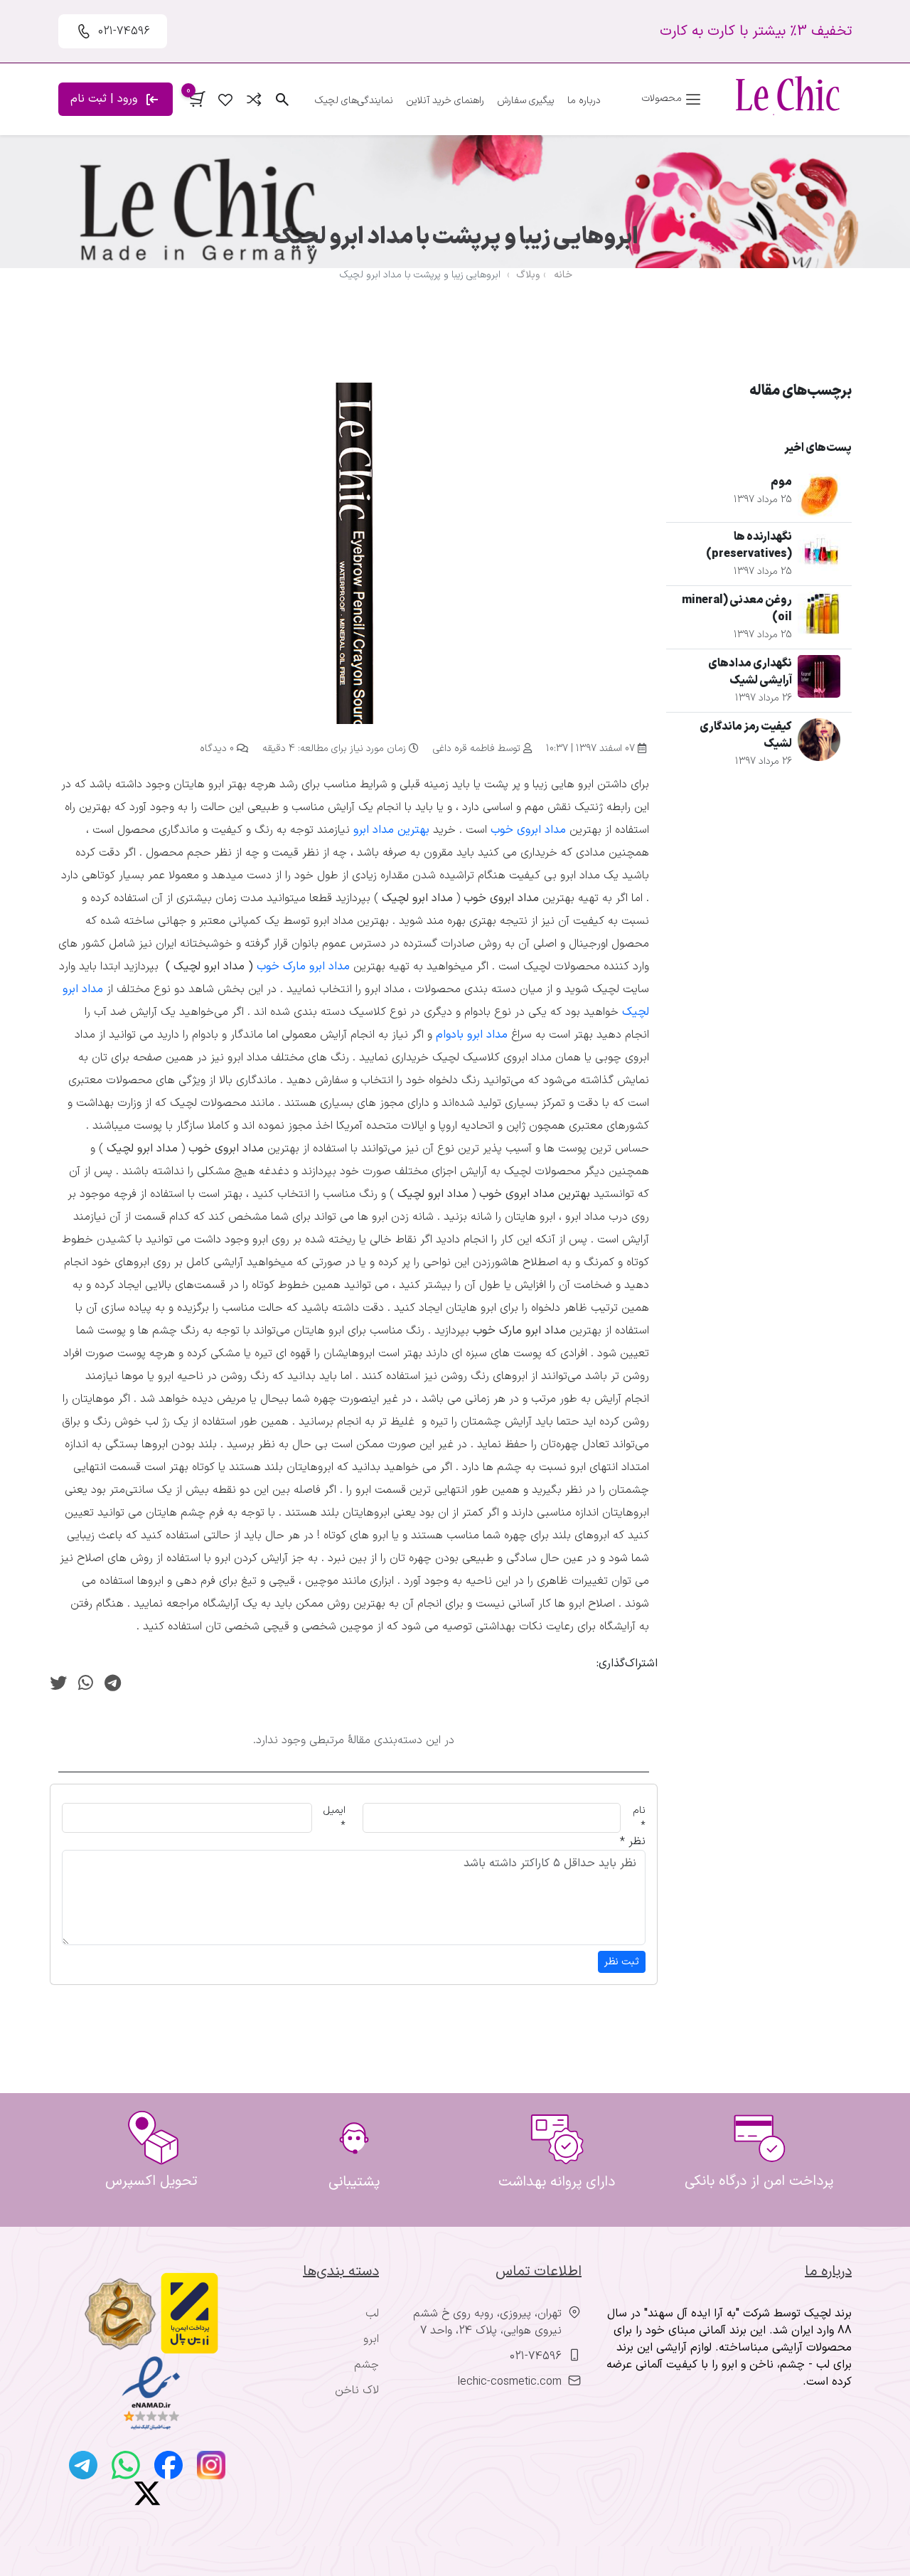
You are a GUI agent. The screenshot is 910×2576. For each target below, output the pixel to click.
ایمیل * (334, 1818)
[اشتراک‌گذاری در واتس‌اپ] (86, 1685)
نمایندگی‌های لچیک (354, 101)
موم (781, 482)
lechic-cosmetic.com (510, 2382)
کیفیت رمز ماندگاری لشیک (746, 735)
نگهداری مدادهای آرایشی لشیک (750, 672)
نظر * (633, 1841)
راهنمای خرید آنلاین (445, 101)
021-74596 (536, 2356)
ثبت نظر (622, 1962)
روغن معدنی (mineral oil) (737, 609)
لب (372, 2314)
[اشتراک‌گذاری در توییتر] (58, 1685)
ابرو (371, 2339)
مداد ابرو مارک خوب (303, 967)
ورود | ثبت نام (106, 99)
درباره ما (584, 101)
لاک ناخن (357, 2390)
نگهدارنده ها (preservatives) (749, 545)
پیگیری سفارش (526, 101)
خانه (563, 275)
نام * (639, 1818)
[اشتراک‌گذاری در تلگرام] (113, 1685)
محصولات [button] (663, 99)
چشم (366, 2365)
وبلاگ (528, 275)
